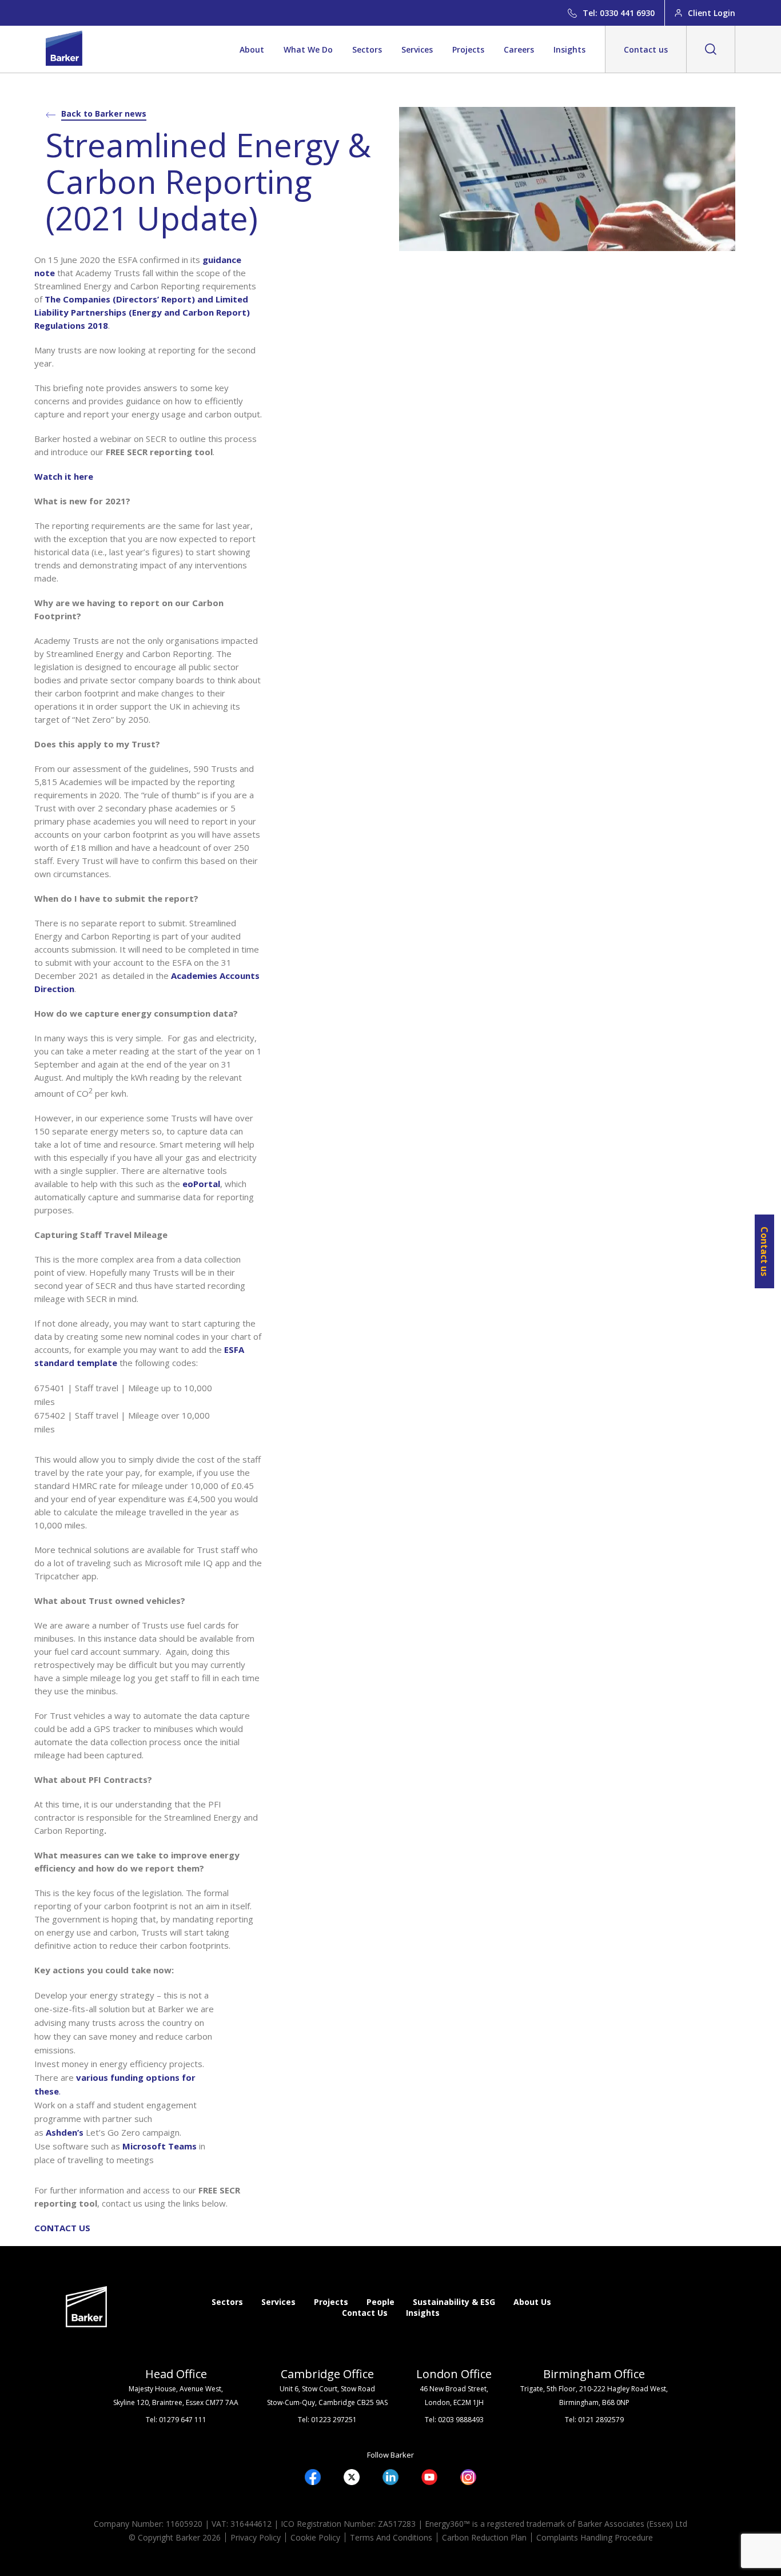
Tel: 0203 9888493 (454, 2420)
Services (417, 49)
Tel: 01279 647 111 (176, 2420)
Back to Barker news (104, 114)
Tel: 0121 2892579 (594, 2420)
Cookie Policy (315, 2537)
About (252, 49)
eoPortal (201, 1184)
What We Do (308, 49)
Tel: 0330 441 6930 (619, 13)
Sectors (367, 49)
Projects (468, 49)
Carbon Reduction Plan (484, 2537)
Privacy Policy (256, 2537)
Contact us (646, 49)
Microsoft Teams (160, 2146)
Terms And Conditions (391, 2537)
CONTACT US (62, 2228)
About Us (532, 2302)
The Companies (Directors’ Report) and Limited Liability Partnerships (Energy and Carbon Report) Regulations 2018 (142, 312)
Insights (569, 49)
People (380, 2302)
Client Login (712, 13)
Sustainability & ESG (454, 2302)
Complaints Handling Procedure (595, 2537)
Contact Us (365, 2313)
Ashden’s (65, 2132)
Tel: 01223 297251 (327, 2420)
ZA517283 (397, 2524)
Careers (519, 49)
